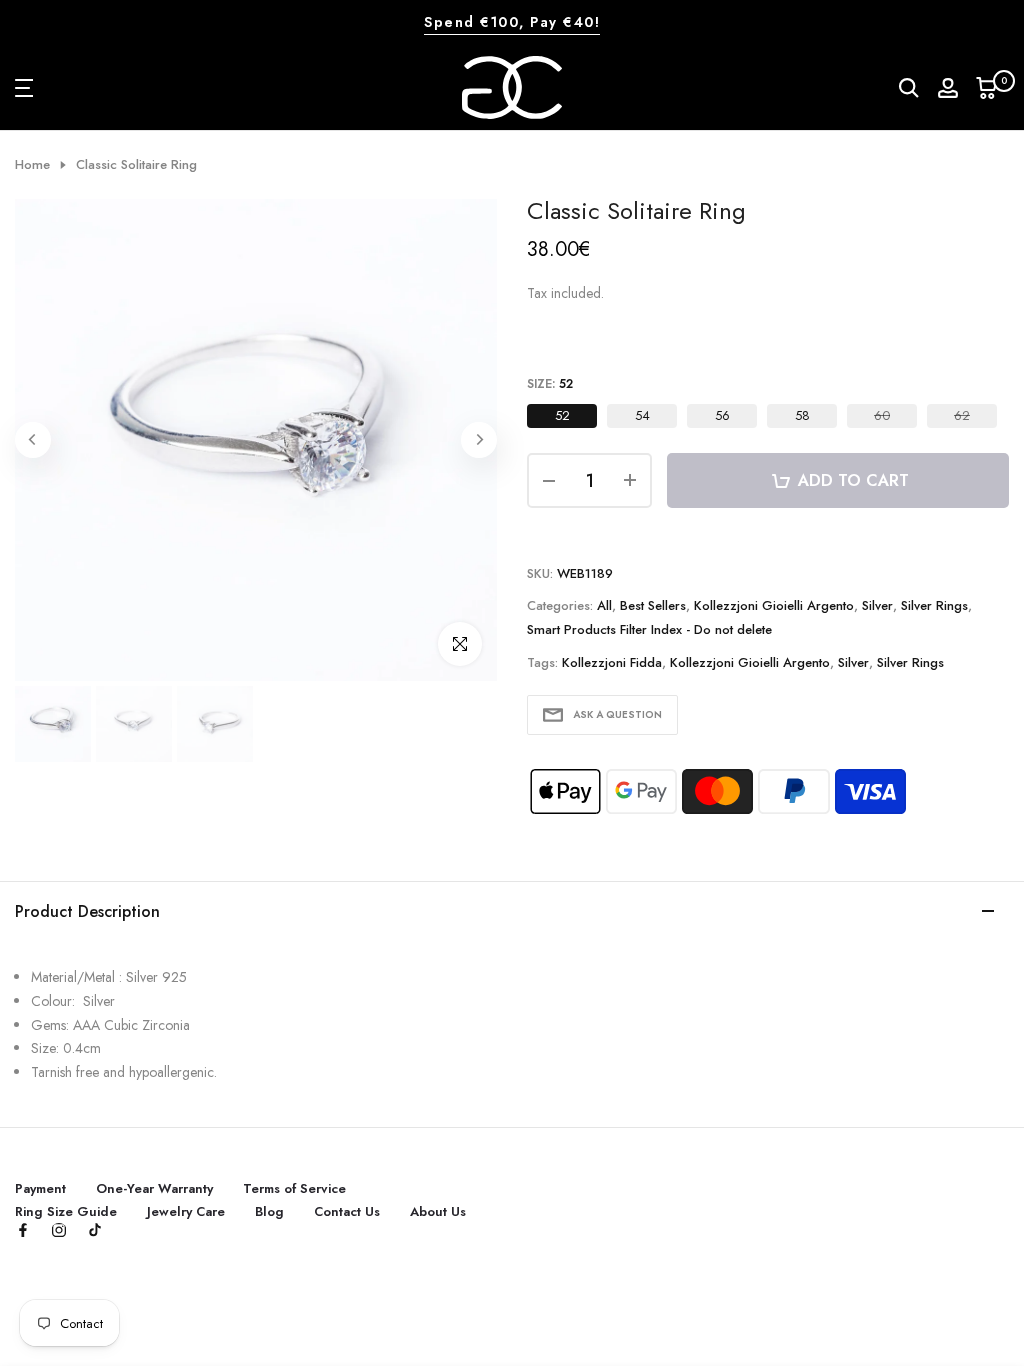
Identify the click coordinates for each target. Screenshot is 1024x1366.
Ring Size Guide (66, 1211)
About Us (438, 1211)
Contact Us (347, 1211)
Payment (40, 1188)
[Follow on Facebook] (23, 1231)
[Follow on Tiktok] (95, 1231)
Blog (269, 1211)
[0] (987, 88)
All (604, 605)
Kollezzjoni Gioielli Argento (774, 605)
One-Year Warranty (154, 1188)
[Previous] (33, 440)
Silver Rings (934, 605)
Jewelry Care (186, 1211)
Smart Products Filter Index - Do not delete (649, 629)
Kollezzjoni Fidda (612, 662)
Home (32, 165)
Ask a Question (617, 714)
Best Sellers (653, 605)
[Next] (479, 440)
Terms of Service (294, 1188)
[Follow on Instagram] (59, 1231)
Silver (877, 605)
